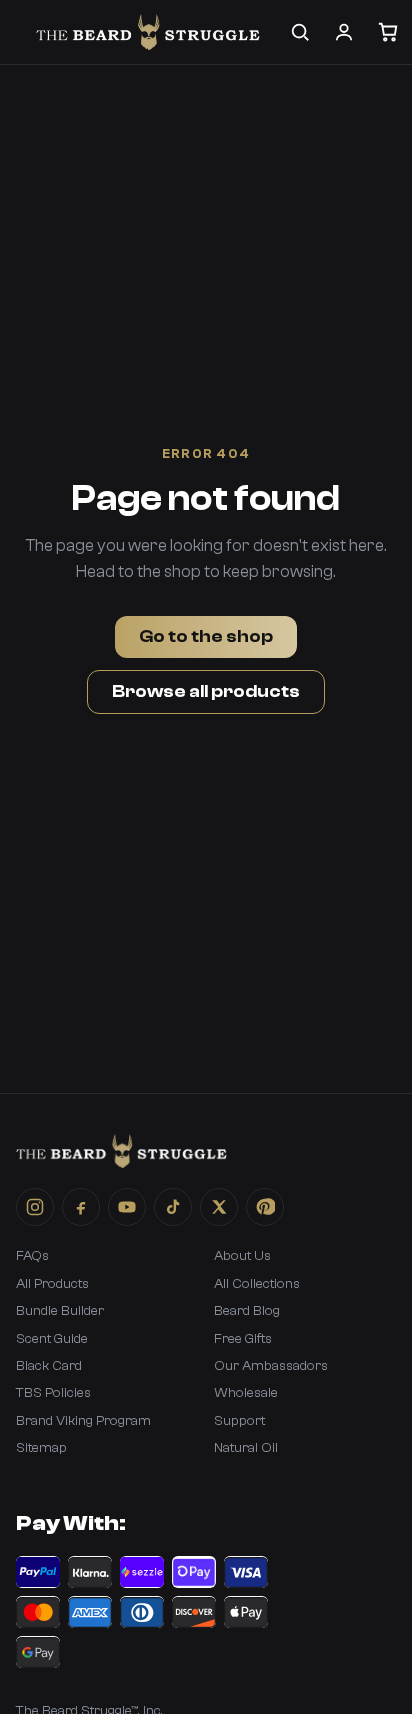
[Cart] (388, 32)
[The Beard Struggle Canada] (147, 32)
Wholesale (246, 1393)
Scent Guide (52, 1339)
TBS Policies (53, 1393)
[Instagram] (35, 1207)
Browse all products (206, 691)
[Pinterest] (265, 1207)
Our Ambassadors (271, 1366)
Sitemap (41, 1448)
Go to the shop (206, 636)
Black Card (49, 1366)
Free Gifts (243, 1339)
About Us (242, 1256)
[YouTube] (127, 1207)
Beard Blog (247, 1311)
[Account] (344, 32)
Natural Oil (246, 1448)
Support (239, 1421)
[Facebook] (81, 1207)
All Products (52, 1284)
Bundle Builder (60, 1311)
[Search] (300, 32)
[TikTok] (173, 1207)
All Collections (257, 1284)
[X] (219, 1207)
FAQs (32, 1256)
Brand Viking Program (83, 1421)
